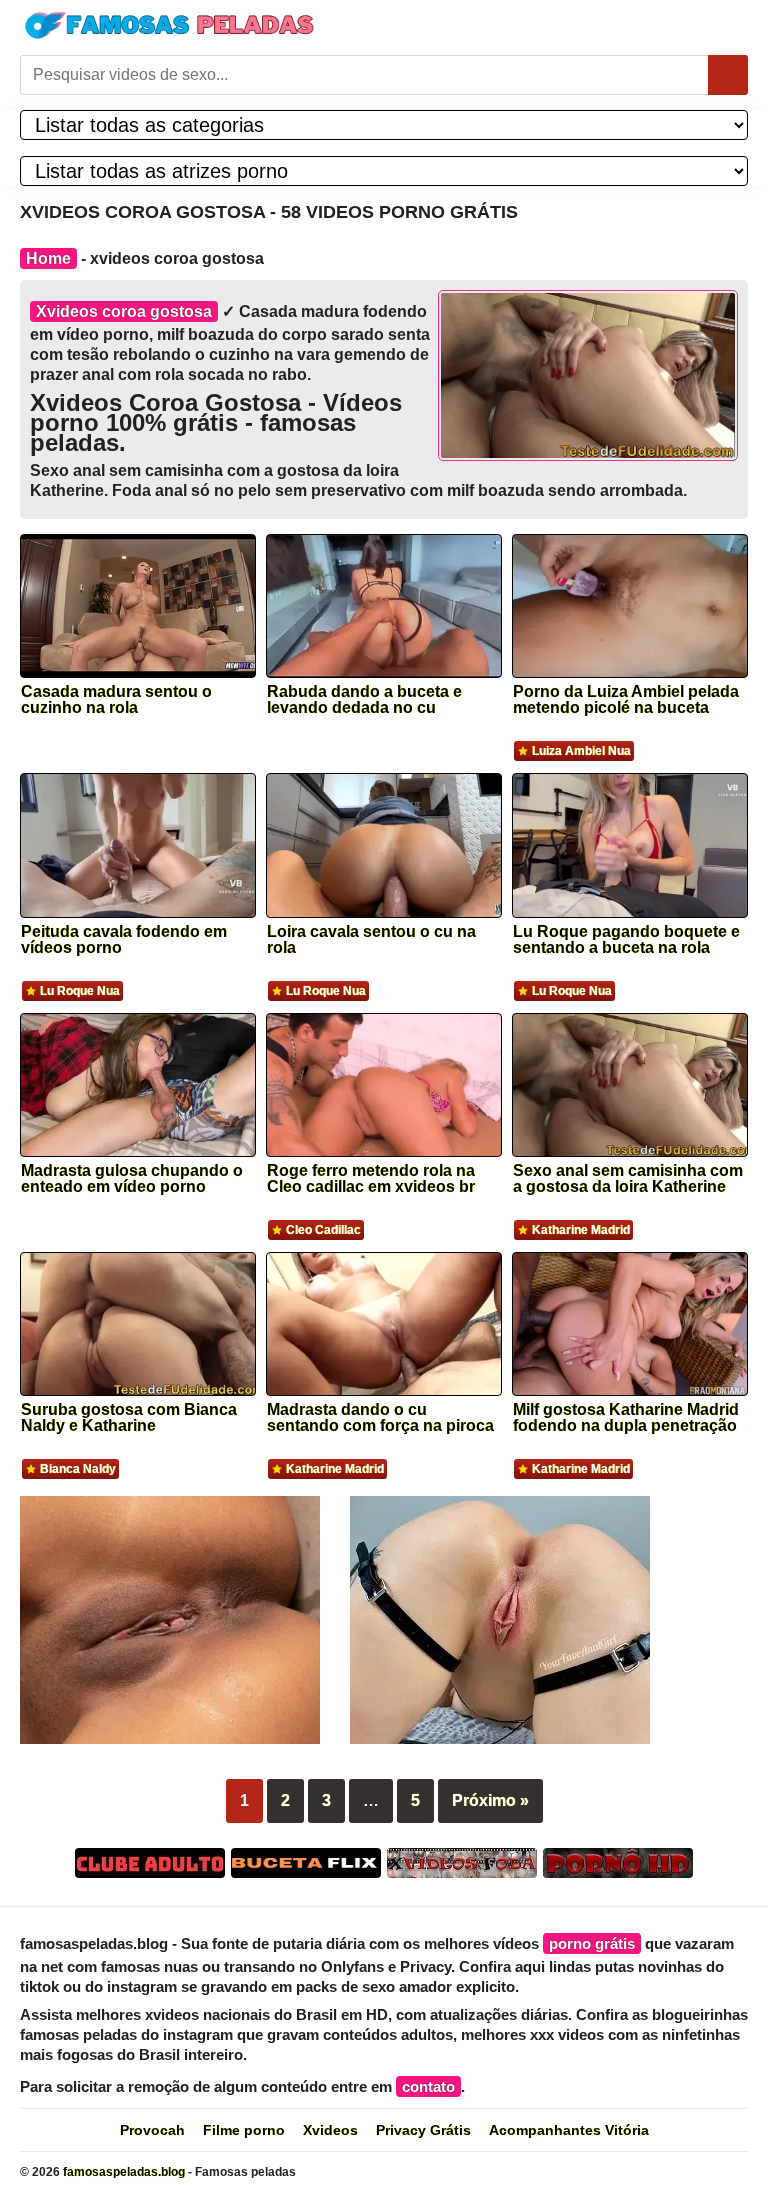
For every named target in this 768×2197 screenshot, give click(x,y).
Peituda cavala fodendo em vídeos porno (124, 940)
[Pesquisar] (728, 75)
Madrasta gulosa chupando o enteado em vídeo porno (132, 1179)
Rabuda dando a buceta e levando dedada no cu (364, 700)
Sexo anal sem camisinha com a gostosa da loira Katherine (628, 1179)
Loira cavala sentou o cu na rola (371, 940)
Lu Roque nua (80, 991)
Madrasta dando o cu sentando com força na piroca (380, 1418)
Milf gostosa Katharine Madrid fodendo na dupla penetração (626, 1418)
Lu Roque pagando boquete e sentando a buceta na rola (626, 940)
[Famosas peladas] (170, 25)
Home (48, 258)
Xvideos (330, 2130)
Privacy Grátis (423, 2130)
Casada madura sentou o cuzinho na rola (116, 700)
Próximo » (490, 1800)
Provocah (152, 2130)
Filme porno (244, 2130)
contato (428, 2086)
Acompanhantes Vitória (569, 2130)
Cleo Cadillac (323, 1230)
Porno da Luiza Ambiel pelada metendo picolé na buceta (626, 700)
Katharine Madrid (581, 1230)
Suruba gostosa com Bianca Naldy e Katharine (129, 1418)
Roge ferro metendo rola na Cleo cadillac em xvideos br (371, 1179)
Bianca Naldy (78, 1469)
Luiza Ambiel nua (581, 751)
